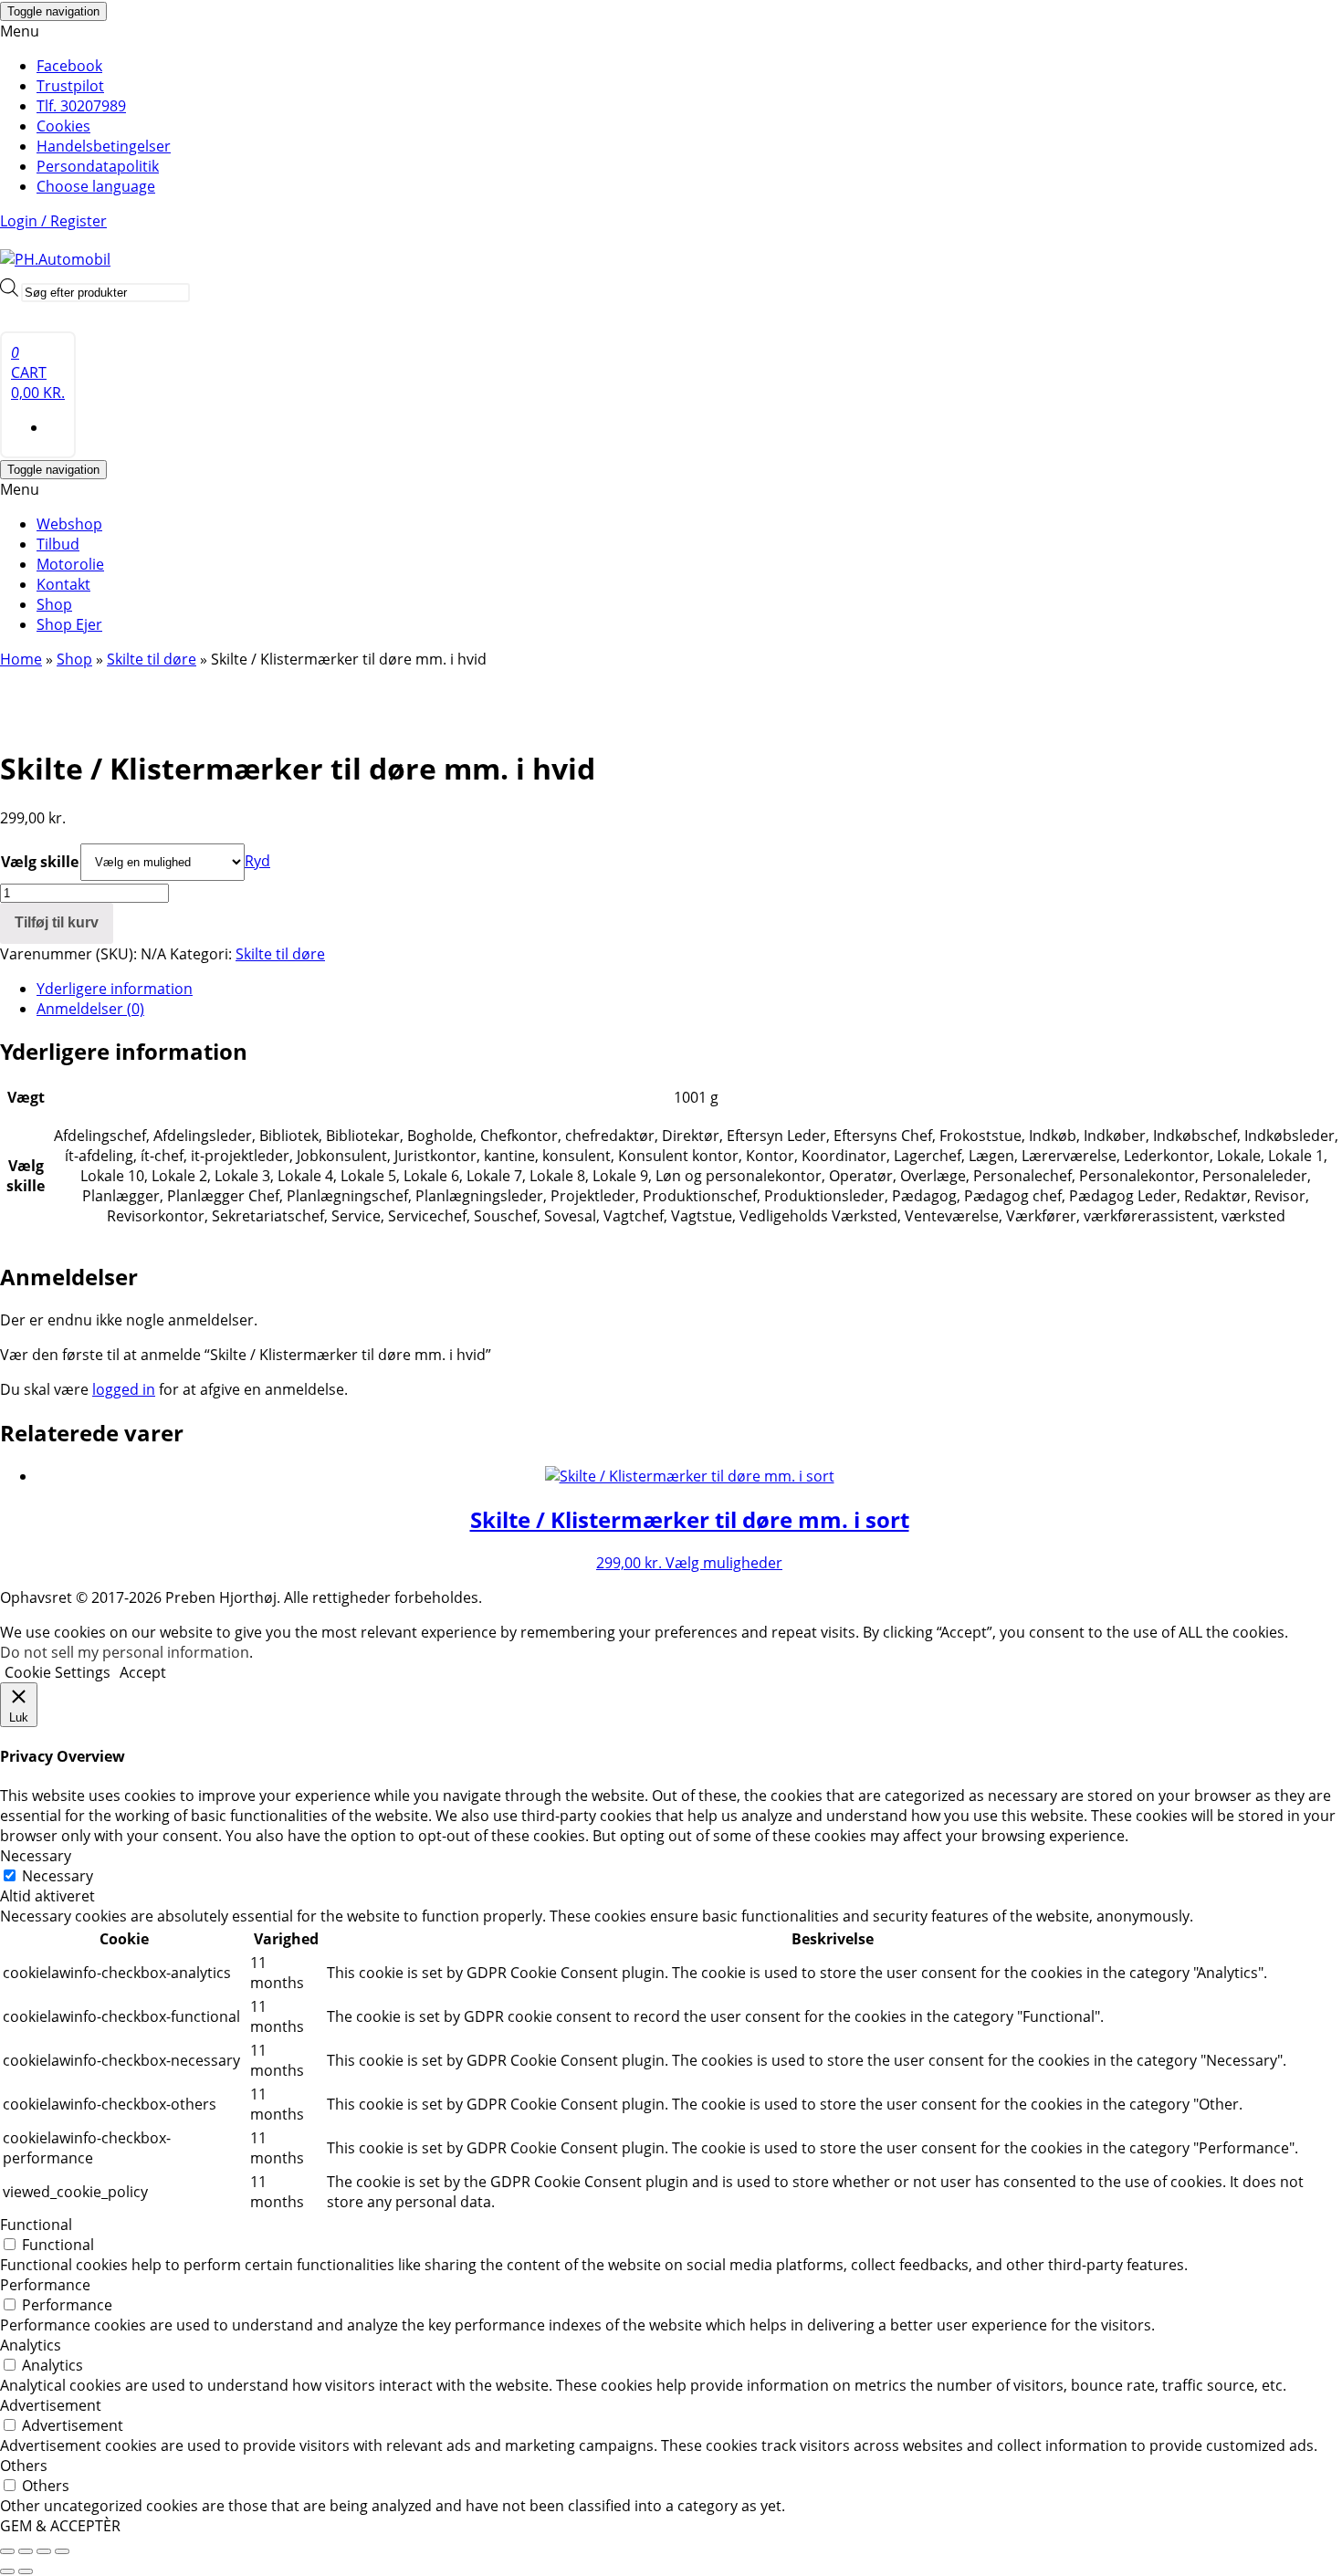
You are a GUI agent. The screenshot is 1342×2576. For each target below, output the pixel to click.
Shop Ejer (69, 624)
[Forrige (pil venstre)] (7, 2571)
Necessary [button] (36, 1856)
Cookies (63, 126)
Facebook (69, 66)
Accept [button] (143, 1672)
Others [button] (24, 2466)
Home (21, 659)
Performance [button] (45, 2285)
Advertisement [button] (51, 2405)
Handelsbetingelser (104, 146)
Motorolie (70, 564)
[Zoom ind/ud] (7, 2551)
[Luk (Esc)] (62, 2551)
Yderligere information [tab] (115, 989)
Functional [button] (36, 2225)
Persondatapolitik (98, 166)
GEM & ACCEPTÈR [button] (60, 2526)
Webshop (69, 524)
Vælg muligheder (724, 1563)
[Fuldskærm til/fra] (26, 2551)
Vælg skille (40, 862)
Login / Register (53, 221)
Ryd (257, 861)
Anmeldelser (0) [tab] (90, 1009)
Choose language (96, 186)
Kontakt (63, 584)
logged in (124, 1389)
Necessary (58, 1876)
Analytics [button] (31, 2345)
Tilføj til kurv (57, 922)
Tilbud (58, 544)
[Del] (44, 2551)
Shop (54, 604)
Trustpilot (70, 86)
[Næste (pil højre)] (26, 2571)
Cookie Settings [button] (58, 1672)
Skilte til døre (152, 659)
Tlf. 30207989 (81, 106)
